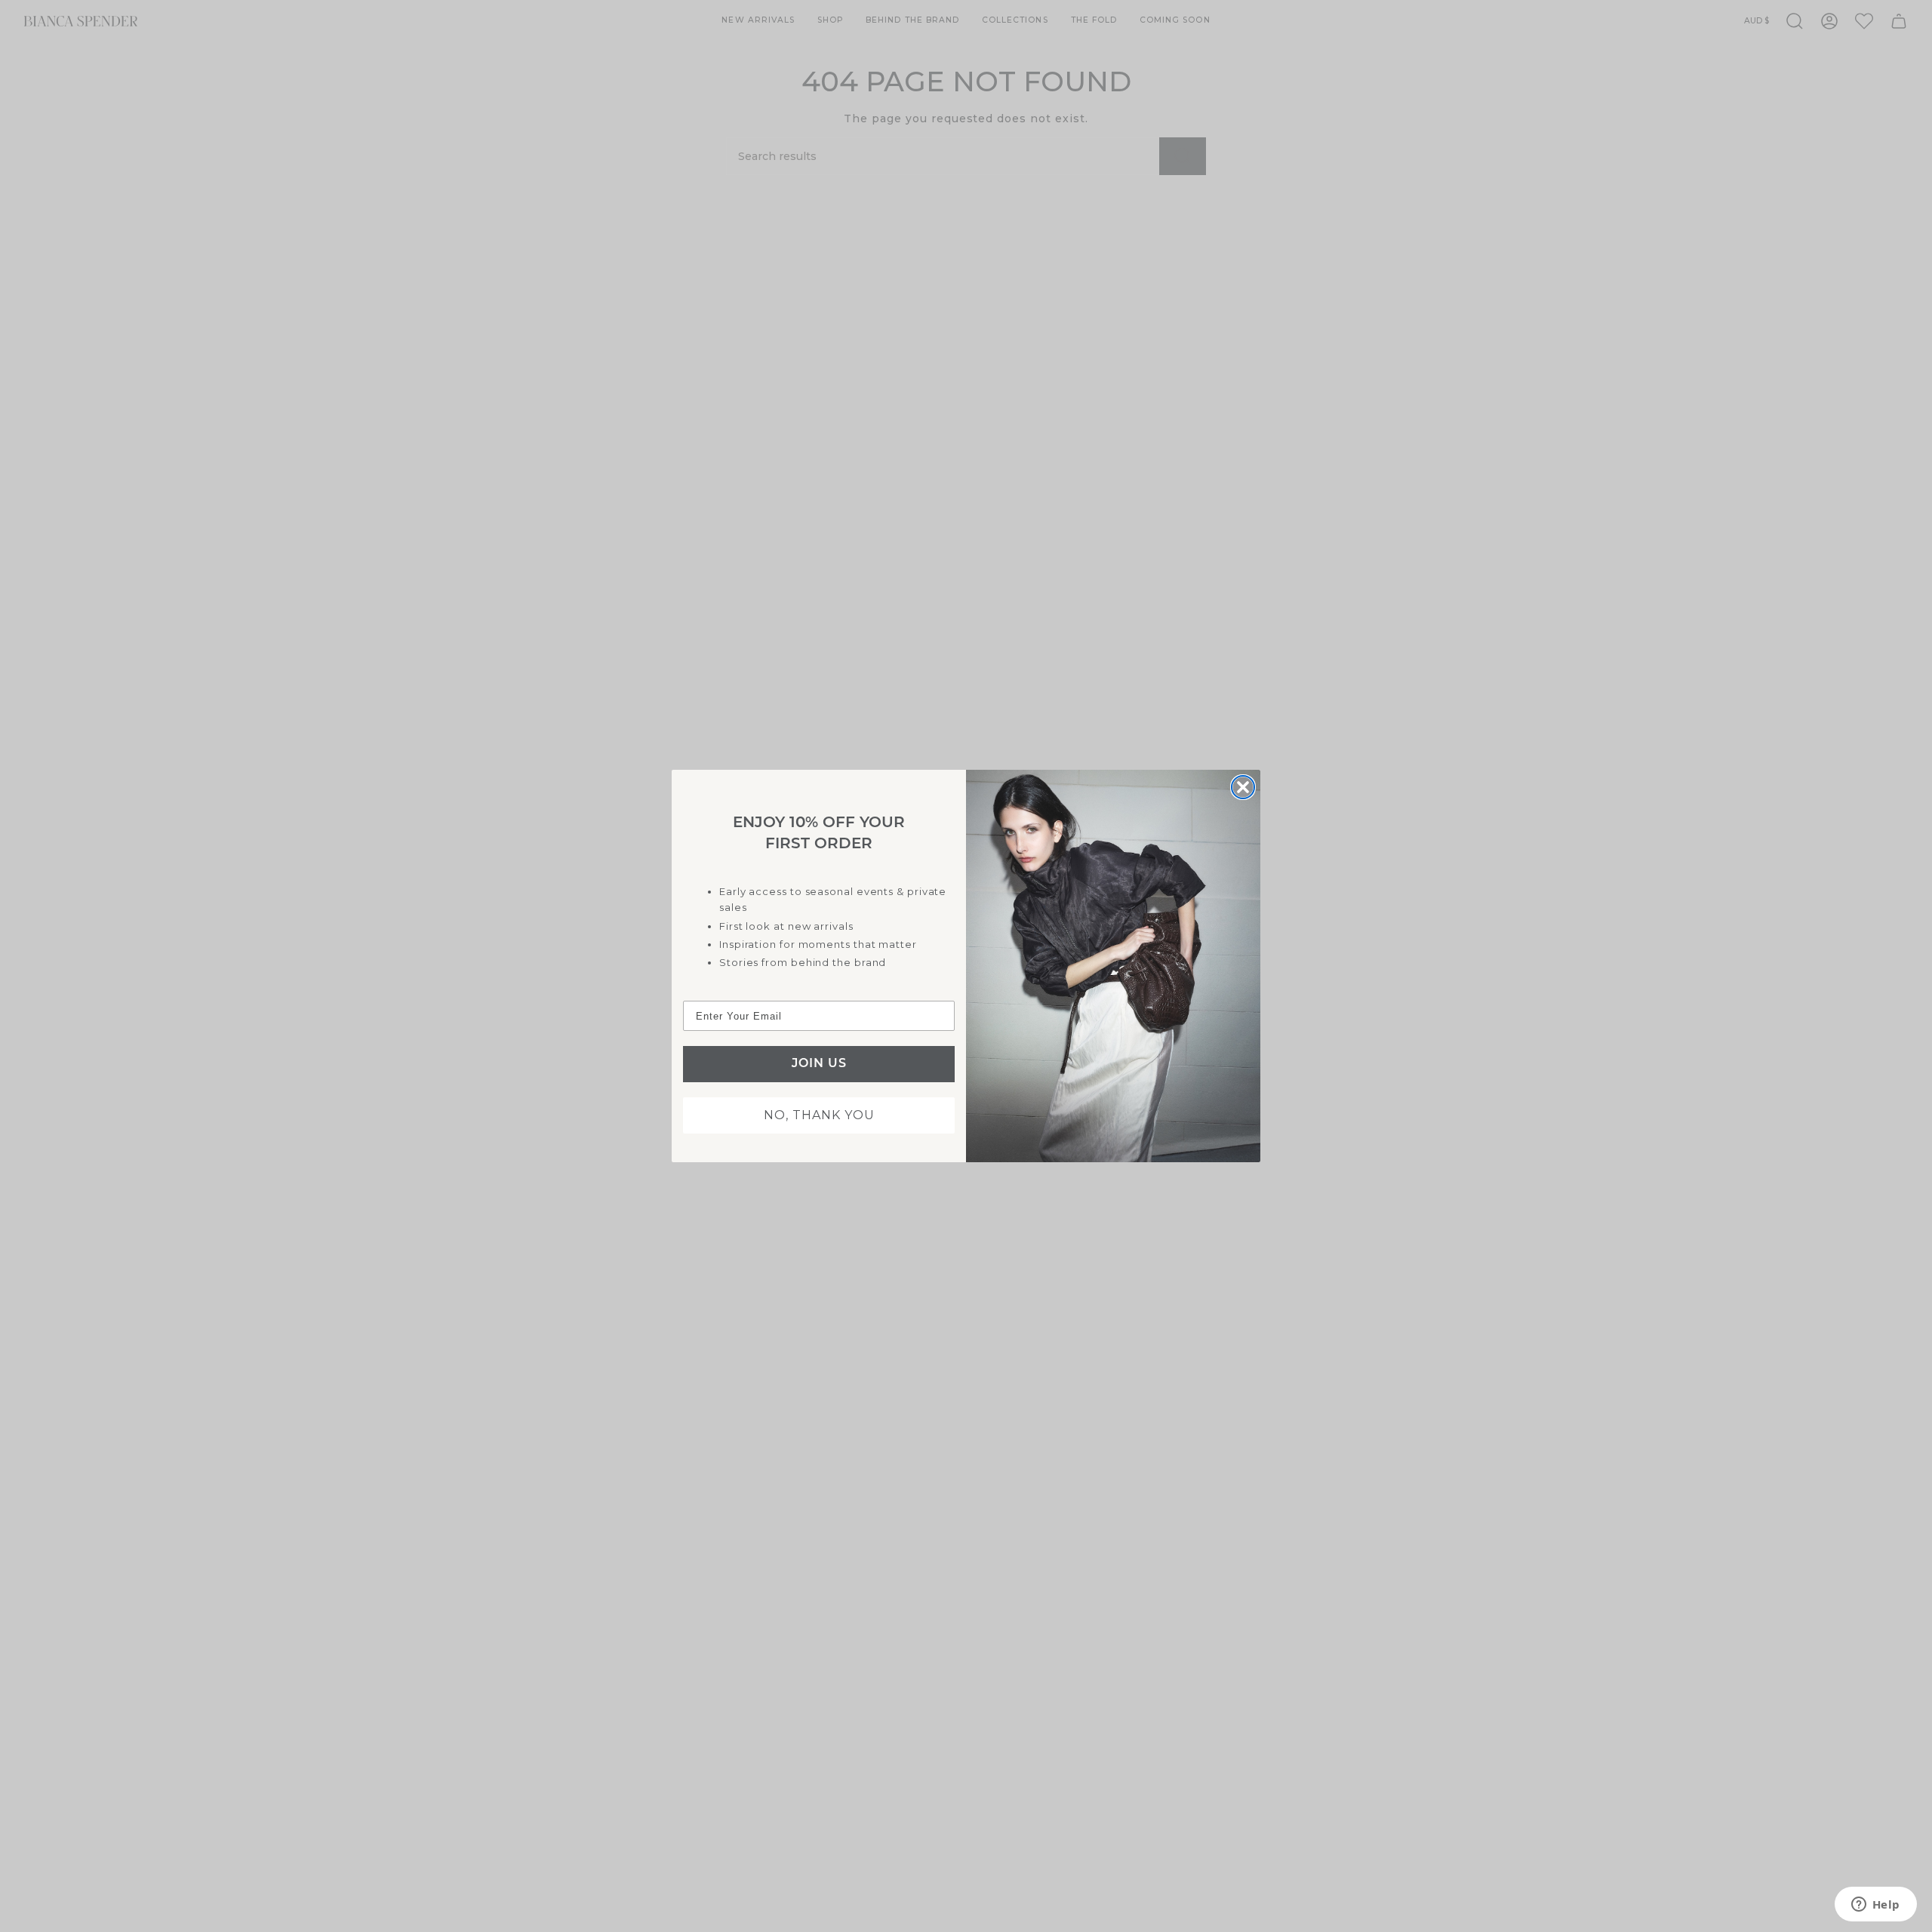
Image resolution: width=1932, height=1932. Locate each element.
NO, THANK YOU (819, 1115)
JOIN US (819, 1064)
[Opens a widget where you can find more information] (1875, 1906)
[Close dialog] (1243, 787)
